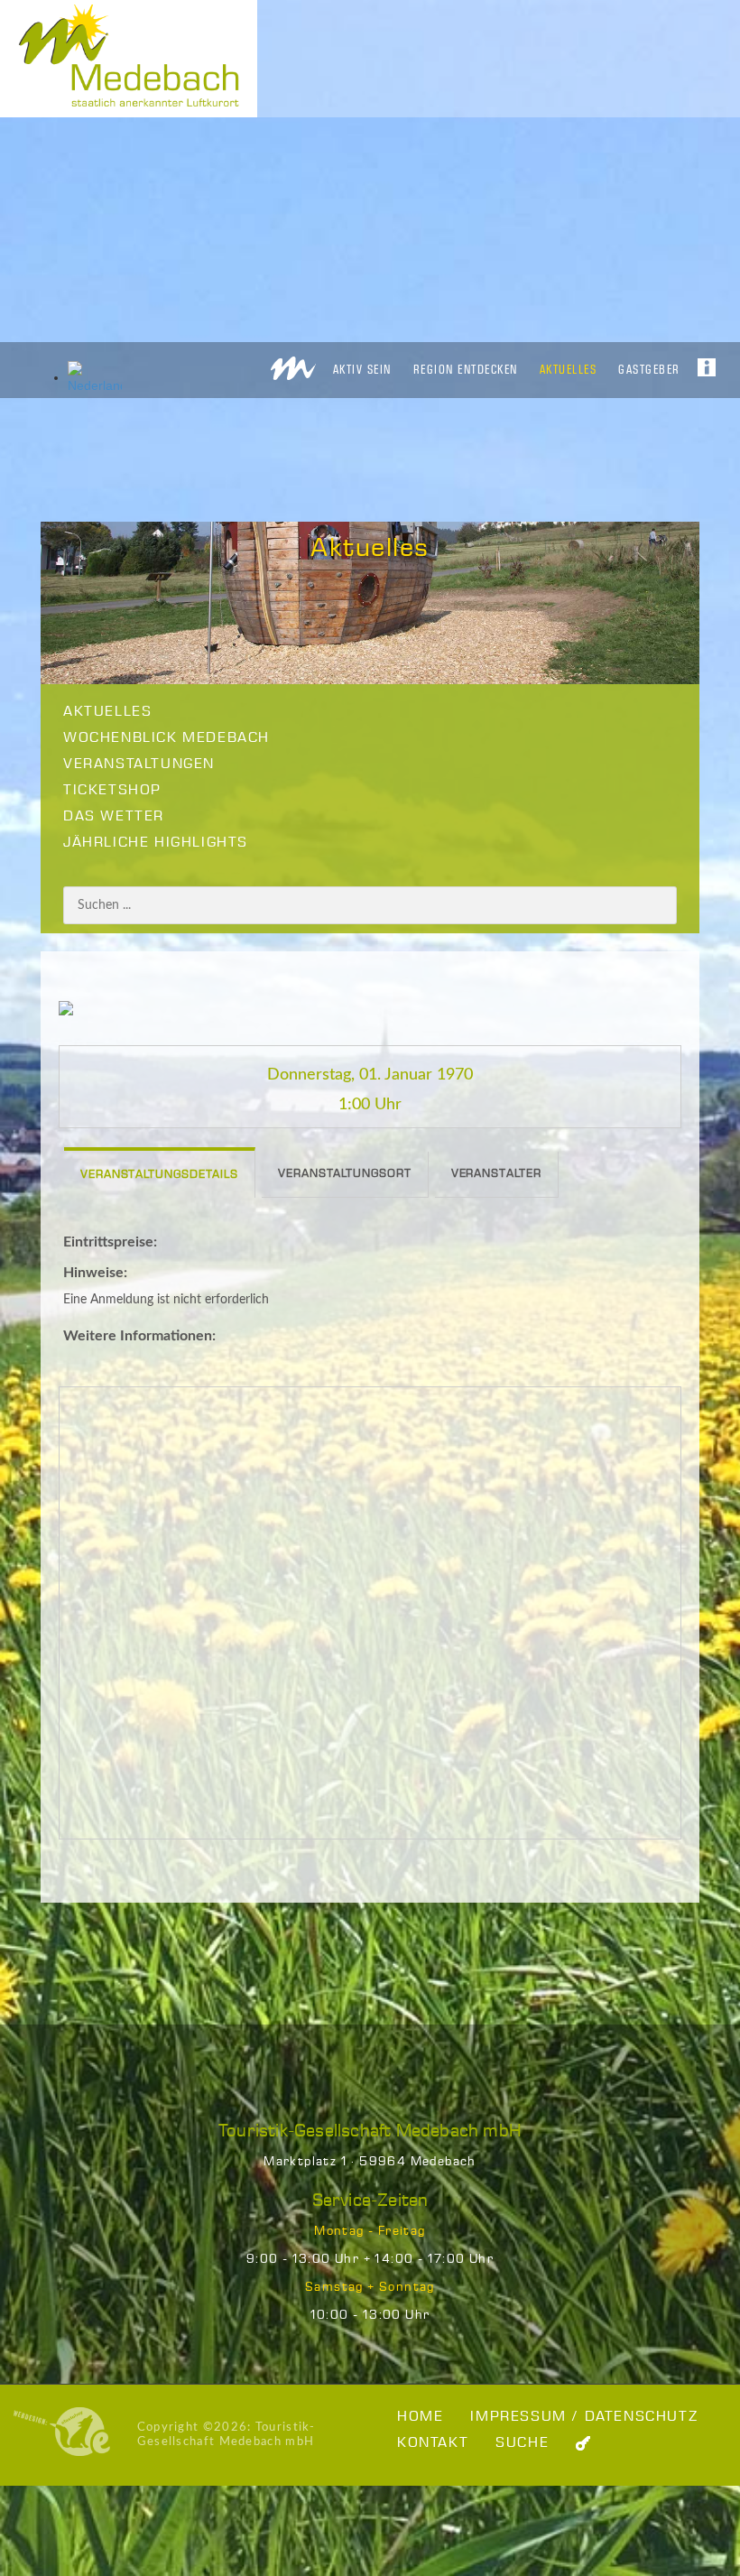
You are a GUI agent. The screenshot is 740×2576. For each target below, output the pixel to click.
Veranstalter (496, 1174)
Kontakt (433, 2443)
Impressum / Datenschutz (584, 2417)
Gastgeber (649, 369)
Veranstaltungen (139, 764)
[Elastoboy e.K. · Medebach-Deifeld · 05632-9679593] (62, 2431)
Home (420, 2417)
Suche (522, 2443)
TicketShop (112, 790)
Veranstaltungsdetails (159, 1175)
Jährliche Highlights (156, 843)
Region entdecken (466, 369)
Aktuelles (569, 369)
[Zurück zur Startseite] (293, 363)
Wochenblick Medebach (166, 738)
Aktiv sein (362, 369)
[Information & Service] (707, 362)
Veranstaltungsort (344, 1174)
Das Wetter (114, 816)
